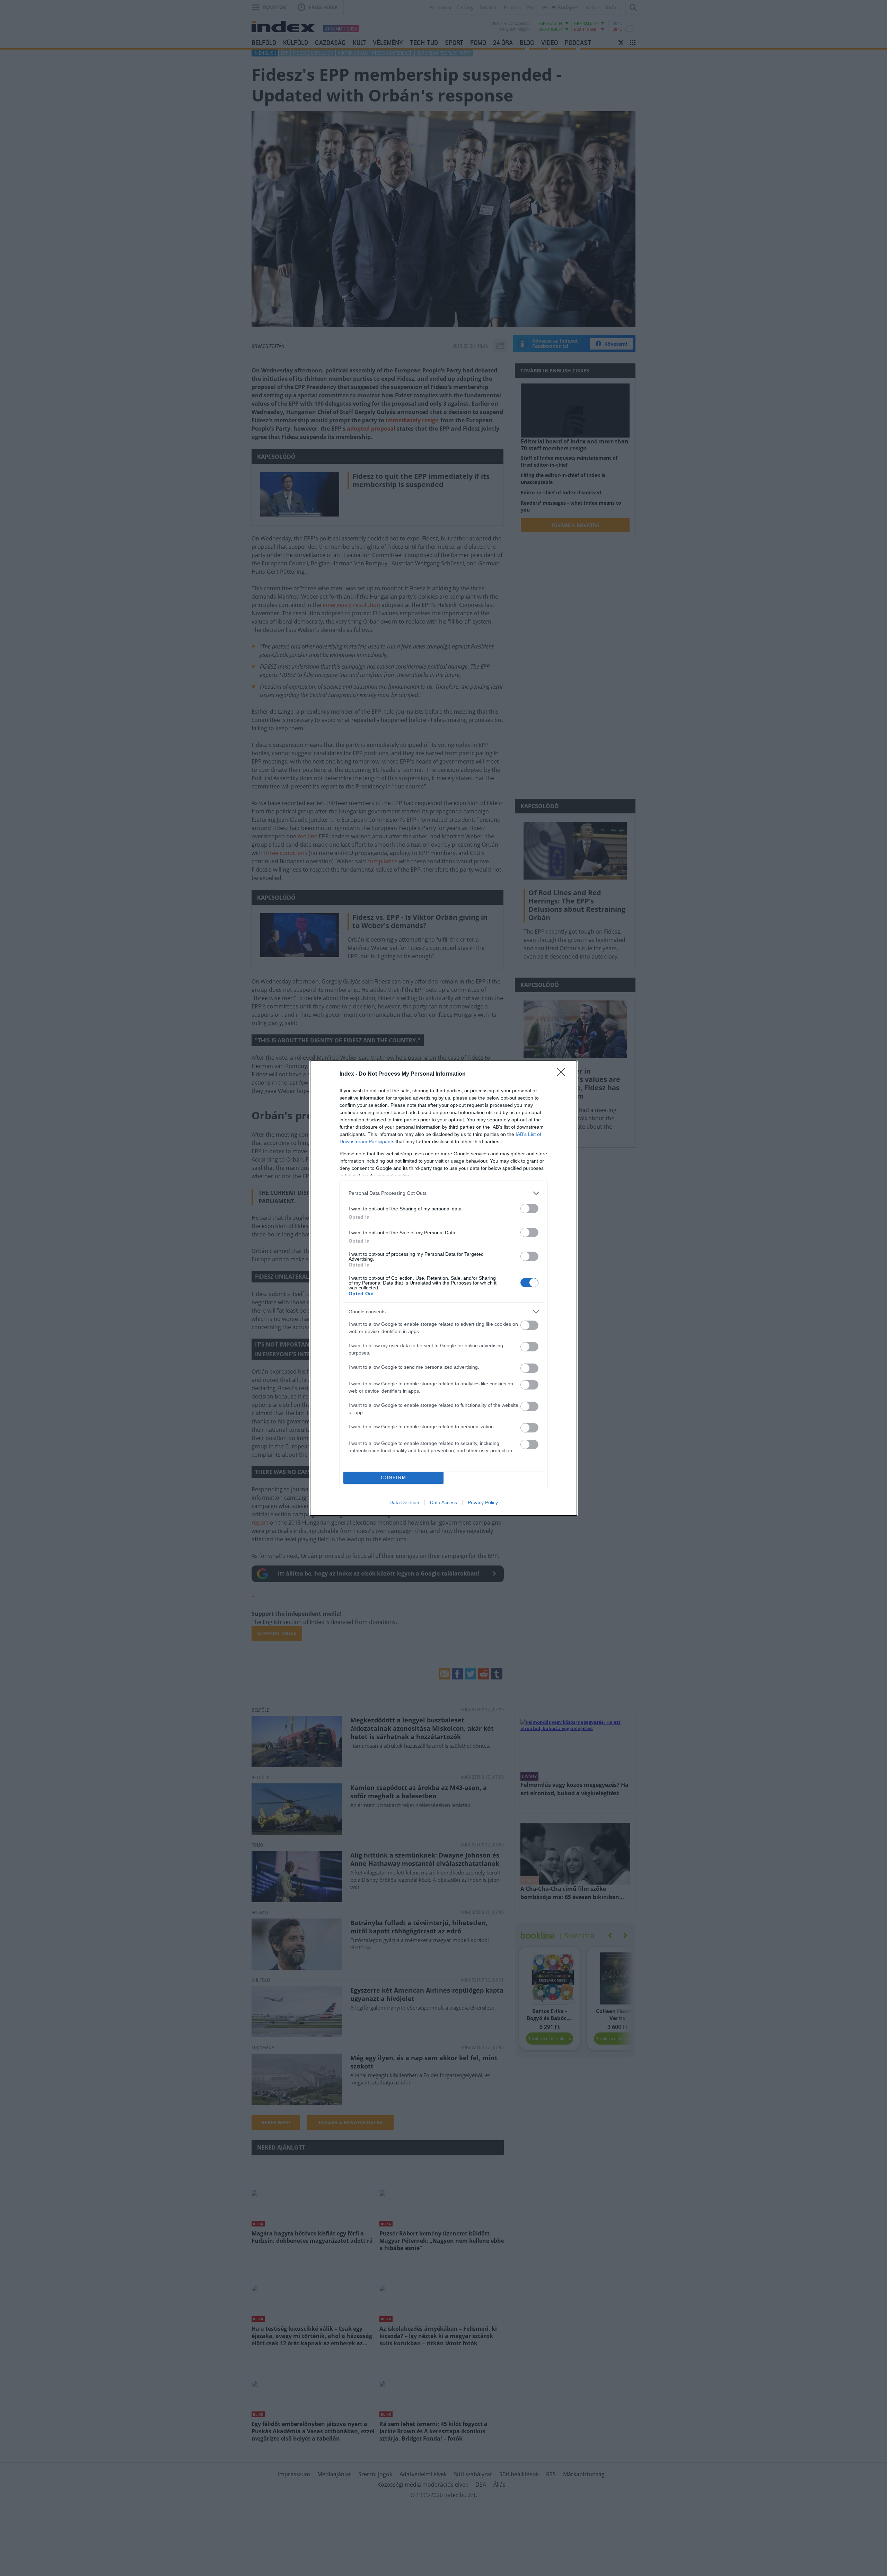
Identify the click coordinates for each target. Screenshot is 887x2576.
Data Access (443, 1502)
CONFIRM (394, 1478)
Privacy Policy (483, 1502)
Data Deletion (404, 1502)
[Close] (563, 1074)
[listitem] (443, 1193)
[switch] (529, 1208)
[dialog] (443, 1288)
